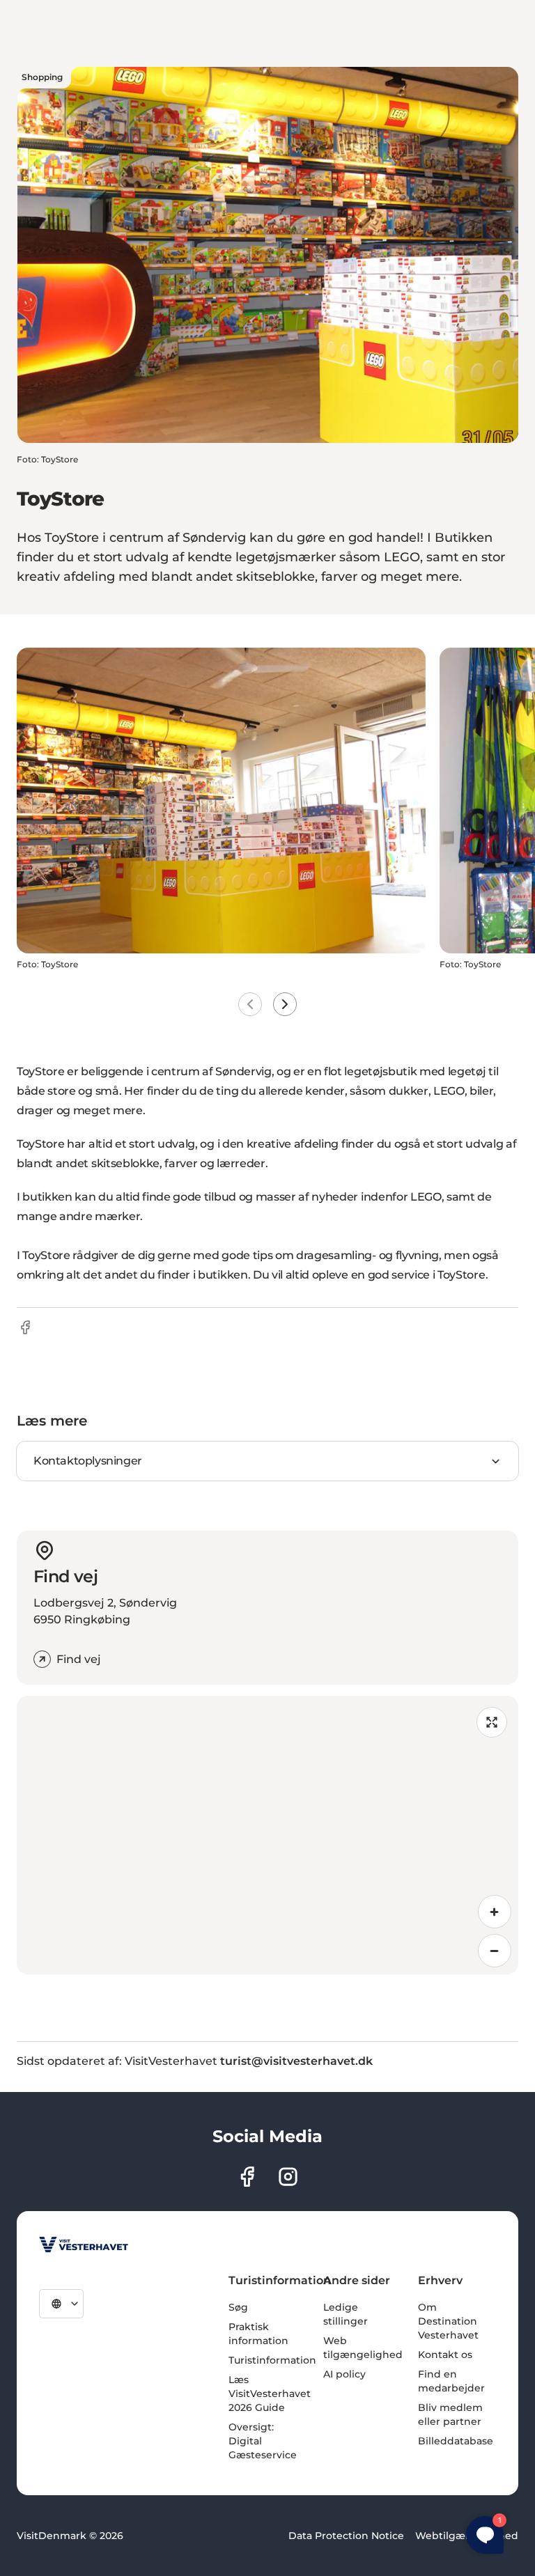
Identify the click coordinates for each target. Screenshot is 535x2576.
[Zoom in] (495, 1912)
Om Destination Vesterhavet (448, 2321)
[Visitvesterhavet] (84, 2245)
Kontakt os (445, 2355)
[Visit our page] (247, 2177)
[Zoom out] (495, 1951)
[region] (267, 1835)
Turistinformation (272, 2360)
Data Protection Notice (346, 2536)
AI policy (344, 2374)
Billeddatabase (456, 2441)
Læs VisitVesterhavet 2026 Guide (270, 2394)
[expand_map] (492, 1722)
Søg (238, 2307)
